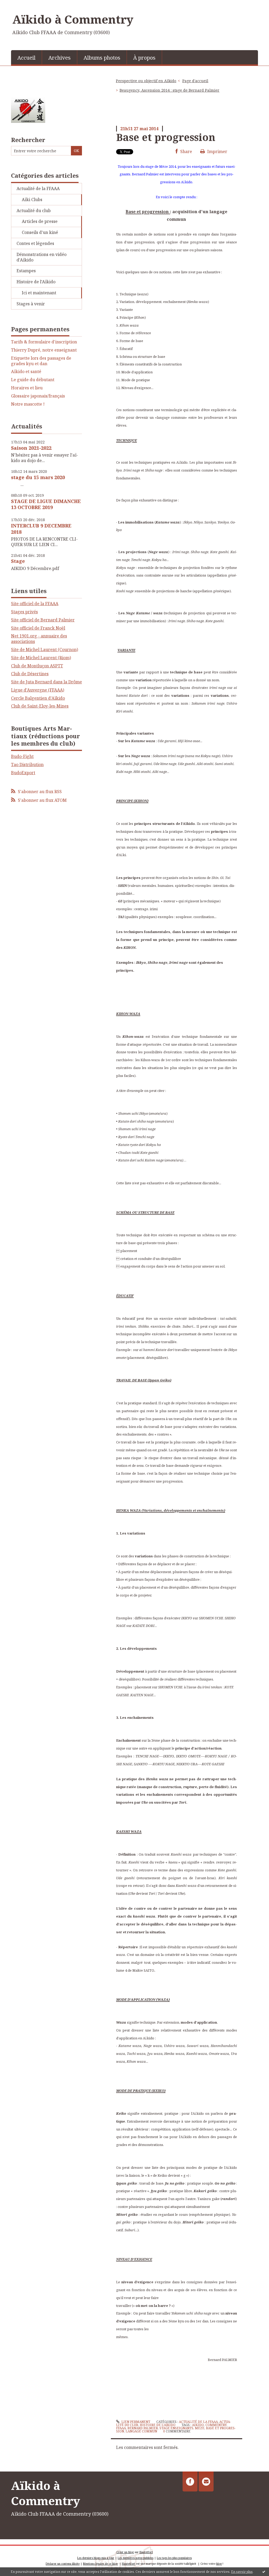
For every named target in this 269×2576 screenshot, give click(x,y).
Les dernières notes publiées (136, 2558)
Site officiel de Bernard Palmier (43, 620)
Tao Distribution (27, 765)
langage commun (141, 2431)
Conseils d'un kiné (40, 232)
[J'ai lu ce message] (264, 2572)
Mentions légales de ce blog (100, 2564)
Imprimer (217, 151)
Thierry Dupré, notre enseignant (44, 350)
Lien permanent (135, 2422)
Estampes (26, 271)
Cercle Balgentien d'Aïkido (38, 698)
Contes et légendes (35, 243)
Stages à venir (31, 304)
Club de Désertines (30, 674)
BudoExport (23, 773)
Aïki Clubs (32, 200)
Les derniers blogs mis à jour (96, 2558)
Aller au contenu (19, 5)
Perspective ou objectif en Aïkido (146, 81)
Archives (60, 58)
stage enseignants (176, 2428)
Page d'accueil (195, 81)
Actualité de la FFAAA (38, 189)
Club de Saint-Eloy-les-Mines (40, 706)
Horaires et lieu (27, 388)
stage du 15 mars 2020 (38, 477)
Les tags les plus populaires (174, 2558)
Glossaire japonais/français (38, 396)
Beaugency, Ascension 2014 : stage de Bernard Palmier (169, 90)
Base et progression (166, 137)
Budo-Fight (22, 756)
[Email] (206, 2481)
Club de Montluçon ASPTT (37, 666)
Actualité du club (34, 211)
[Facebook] (190, 2481)
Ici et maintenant (39, 293)
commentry (216, 2425)
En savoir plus (242, 2572)
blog (219, 2564)
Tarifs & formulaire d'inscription (44, 342)
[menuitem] (27, 57)
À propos (144, 58)
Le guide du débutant (33, 380)
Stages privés (24, 612)
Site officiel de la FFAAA (35, 604)
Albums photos (102, 58)
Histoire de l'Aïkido (36, 282)
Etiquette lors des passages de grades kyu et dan (41, 361)
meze (200, 2428)
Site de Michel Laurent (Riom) (41, 658)
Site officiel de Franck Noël (38, 628)
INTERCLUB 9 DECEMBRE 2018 (41, 529)
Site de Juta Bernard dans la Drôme (46, 682)
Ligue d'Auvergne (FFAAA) (38, 690)
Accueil (26, 58)
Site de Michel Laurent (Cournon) (45, 650)
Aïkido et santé (26, 372)
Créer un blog (125, 2552)
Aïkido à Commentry (73, 19)
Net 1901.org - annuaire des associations (39, 639)
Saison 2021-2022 (31, 448)
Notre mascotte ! (28, 404)
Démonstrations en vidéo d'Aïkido (42, 257)
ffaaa (121, 2428)
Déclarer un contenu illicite (63, 2564)
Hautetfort (146, 2552)
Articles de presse (40, 221)
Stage (18, 561)
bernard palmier (143, 2428)
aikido (198, 2425)
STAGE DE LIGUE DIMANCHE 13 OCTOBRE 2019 (46, 504)
